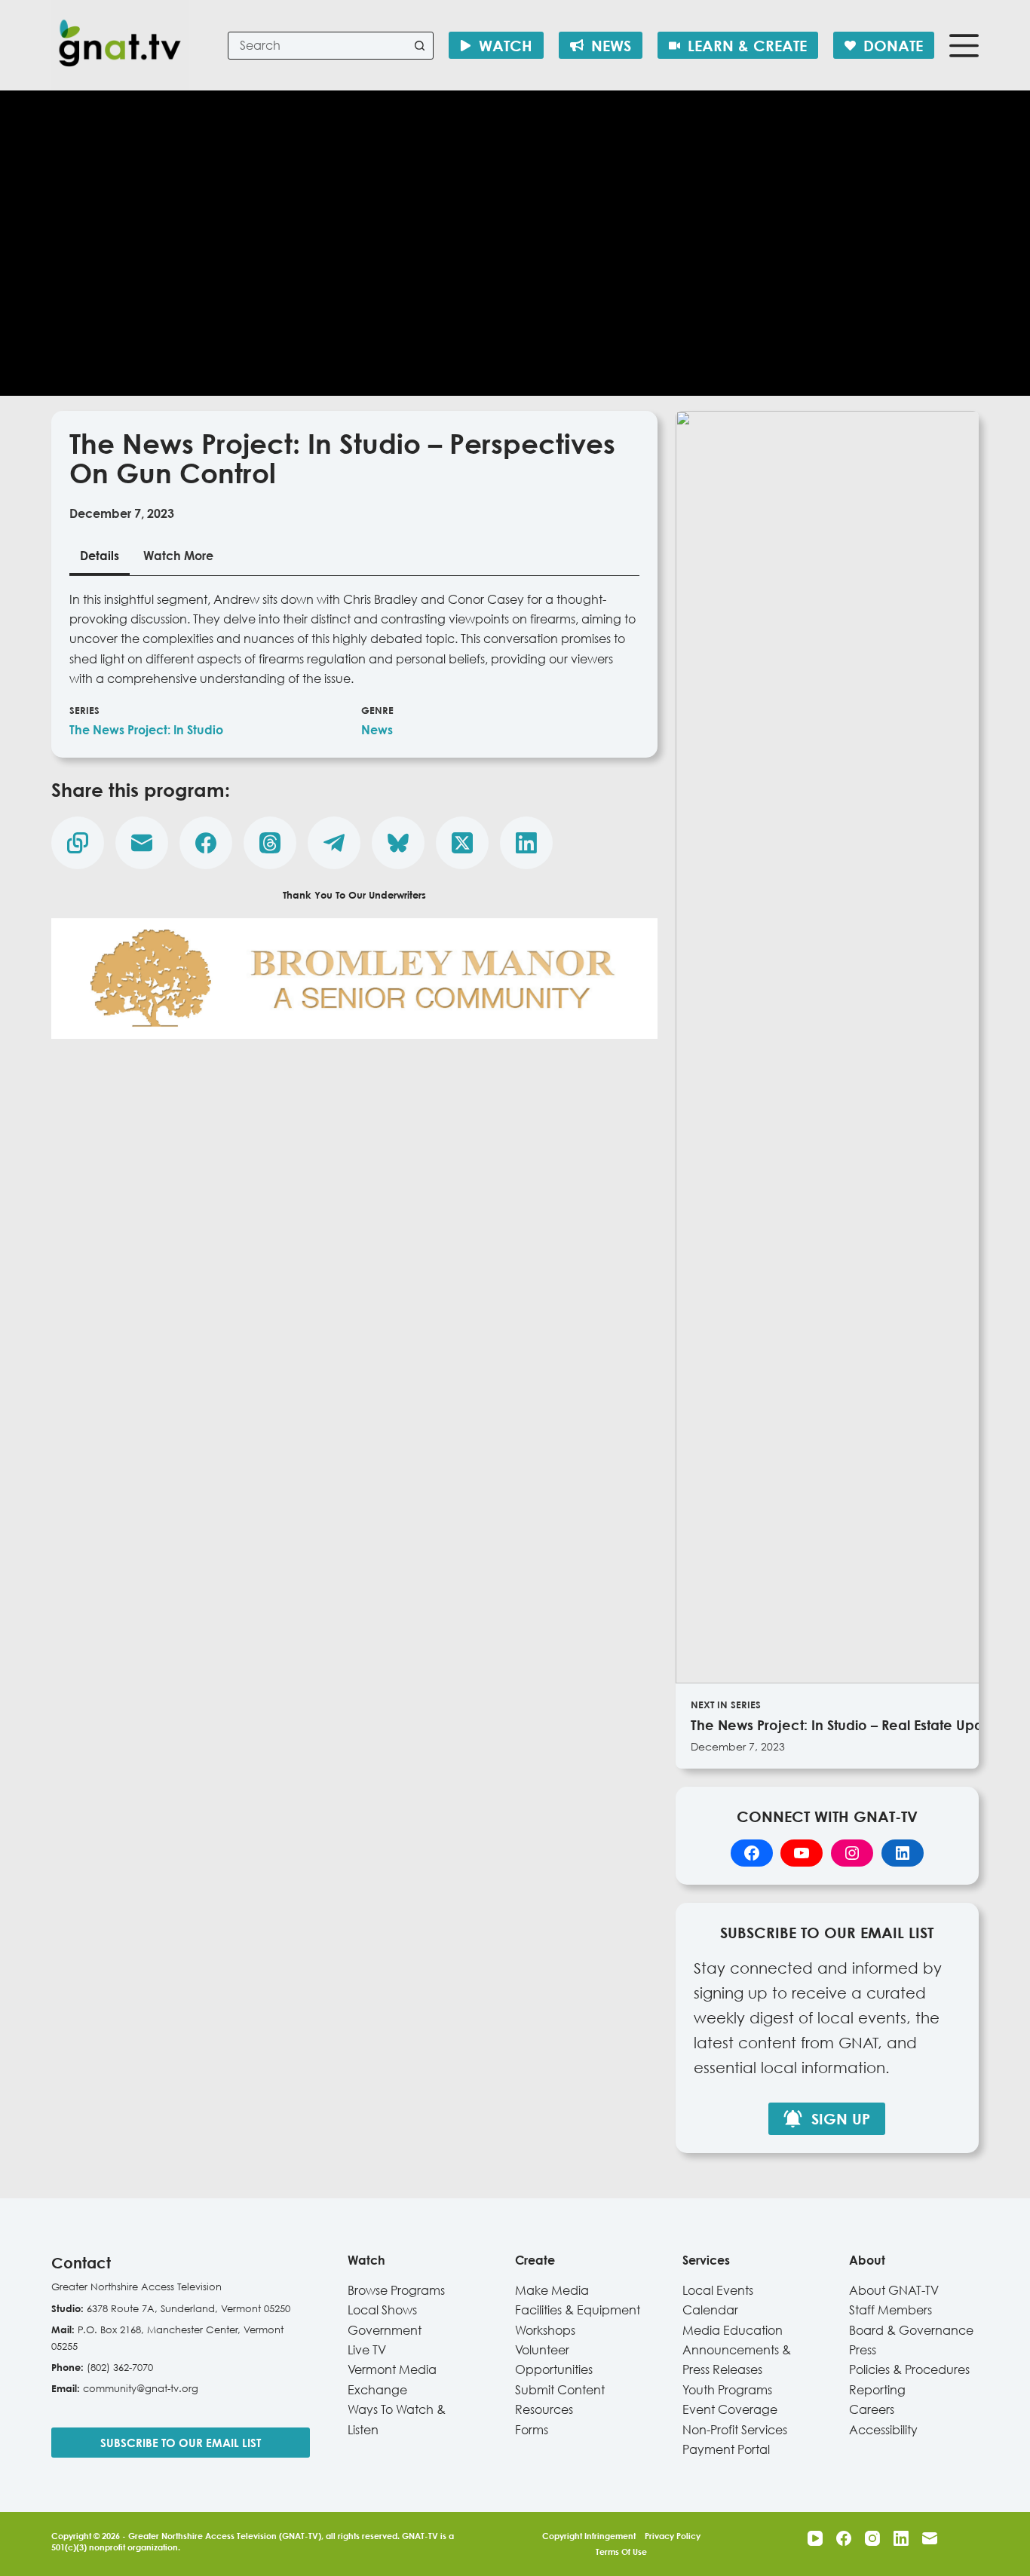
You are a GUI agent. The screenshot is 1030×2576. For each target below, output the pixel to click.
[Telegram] (334, 843)
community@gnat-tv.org (141, 2388)
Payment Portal (726, 2449)
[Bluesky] (398, 843)
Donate (893, 45)
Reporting (877, 2390)
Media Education (733, 2330)
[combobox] (317, 46)
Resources (544, 2409)
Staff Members (891, 2310)
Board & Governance (911, 2330)
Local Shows (382, 2310)
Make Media (552, 2290)
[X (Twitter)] (462, 843)
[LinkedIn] (526, 843)
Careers (872, 2409)
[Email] (142, 843)
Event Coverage (730, 2409)
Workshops (545, 2330)
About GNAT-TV (894, 2290)
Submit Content (560, 2390)
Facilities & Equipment (578, 2310)
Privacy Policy (673, 2536)
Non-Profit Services (735, 2430)
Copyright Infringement (589, 2536)
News (611, 45)
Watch (506, 45)
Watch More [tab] (178, 556)
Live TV (367, 2350)
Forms (532, 2430)
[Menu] (964, 46)
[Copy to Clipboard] (78, 843)
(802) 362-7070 (120, 2367)
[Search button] (420, 46)
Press (863, 2350)
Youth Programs (727, 2390)
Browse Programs (396, 2290)
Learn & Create (747, 45)
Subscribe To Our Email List (181, 2443)
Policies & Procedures (909, 2369)
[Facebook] (206, 843)
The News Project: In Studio (146, 730)
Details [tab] (100, 556)
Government (385, 2330)
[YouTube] (815, 2538)
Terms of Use (621, 2551)
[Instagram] (872, 2538)
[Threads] (270, 843)
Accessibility (883, 2430)
